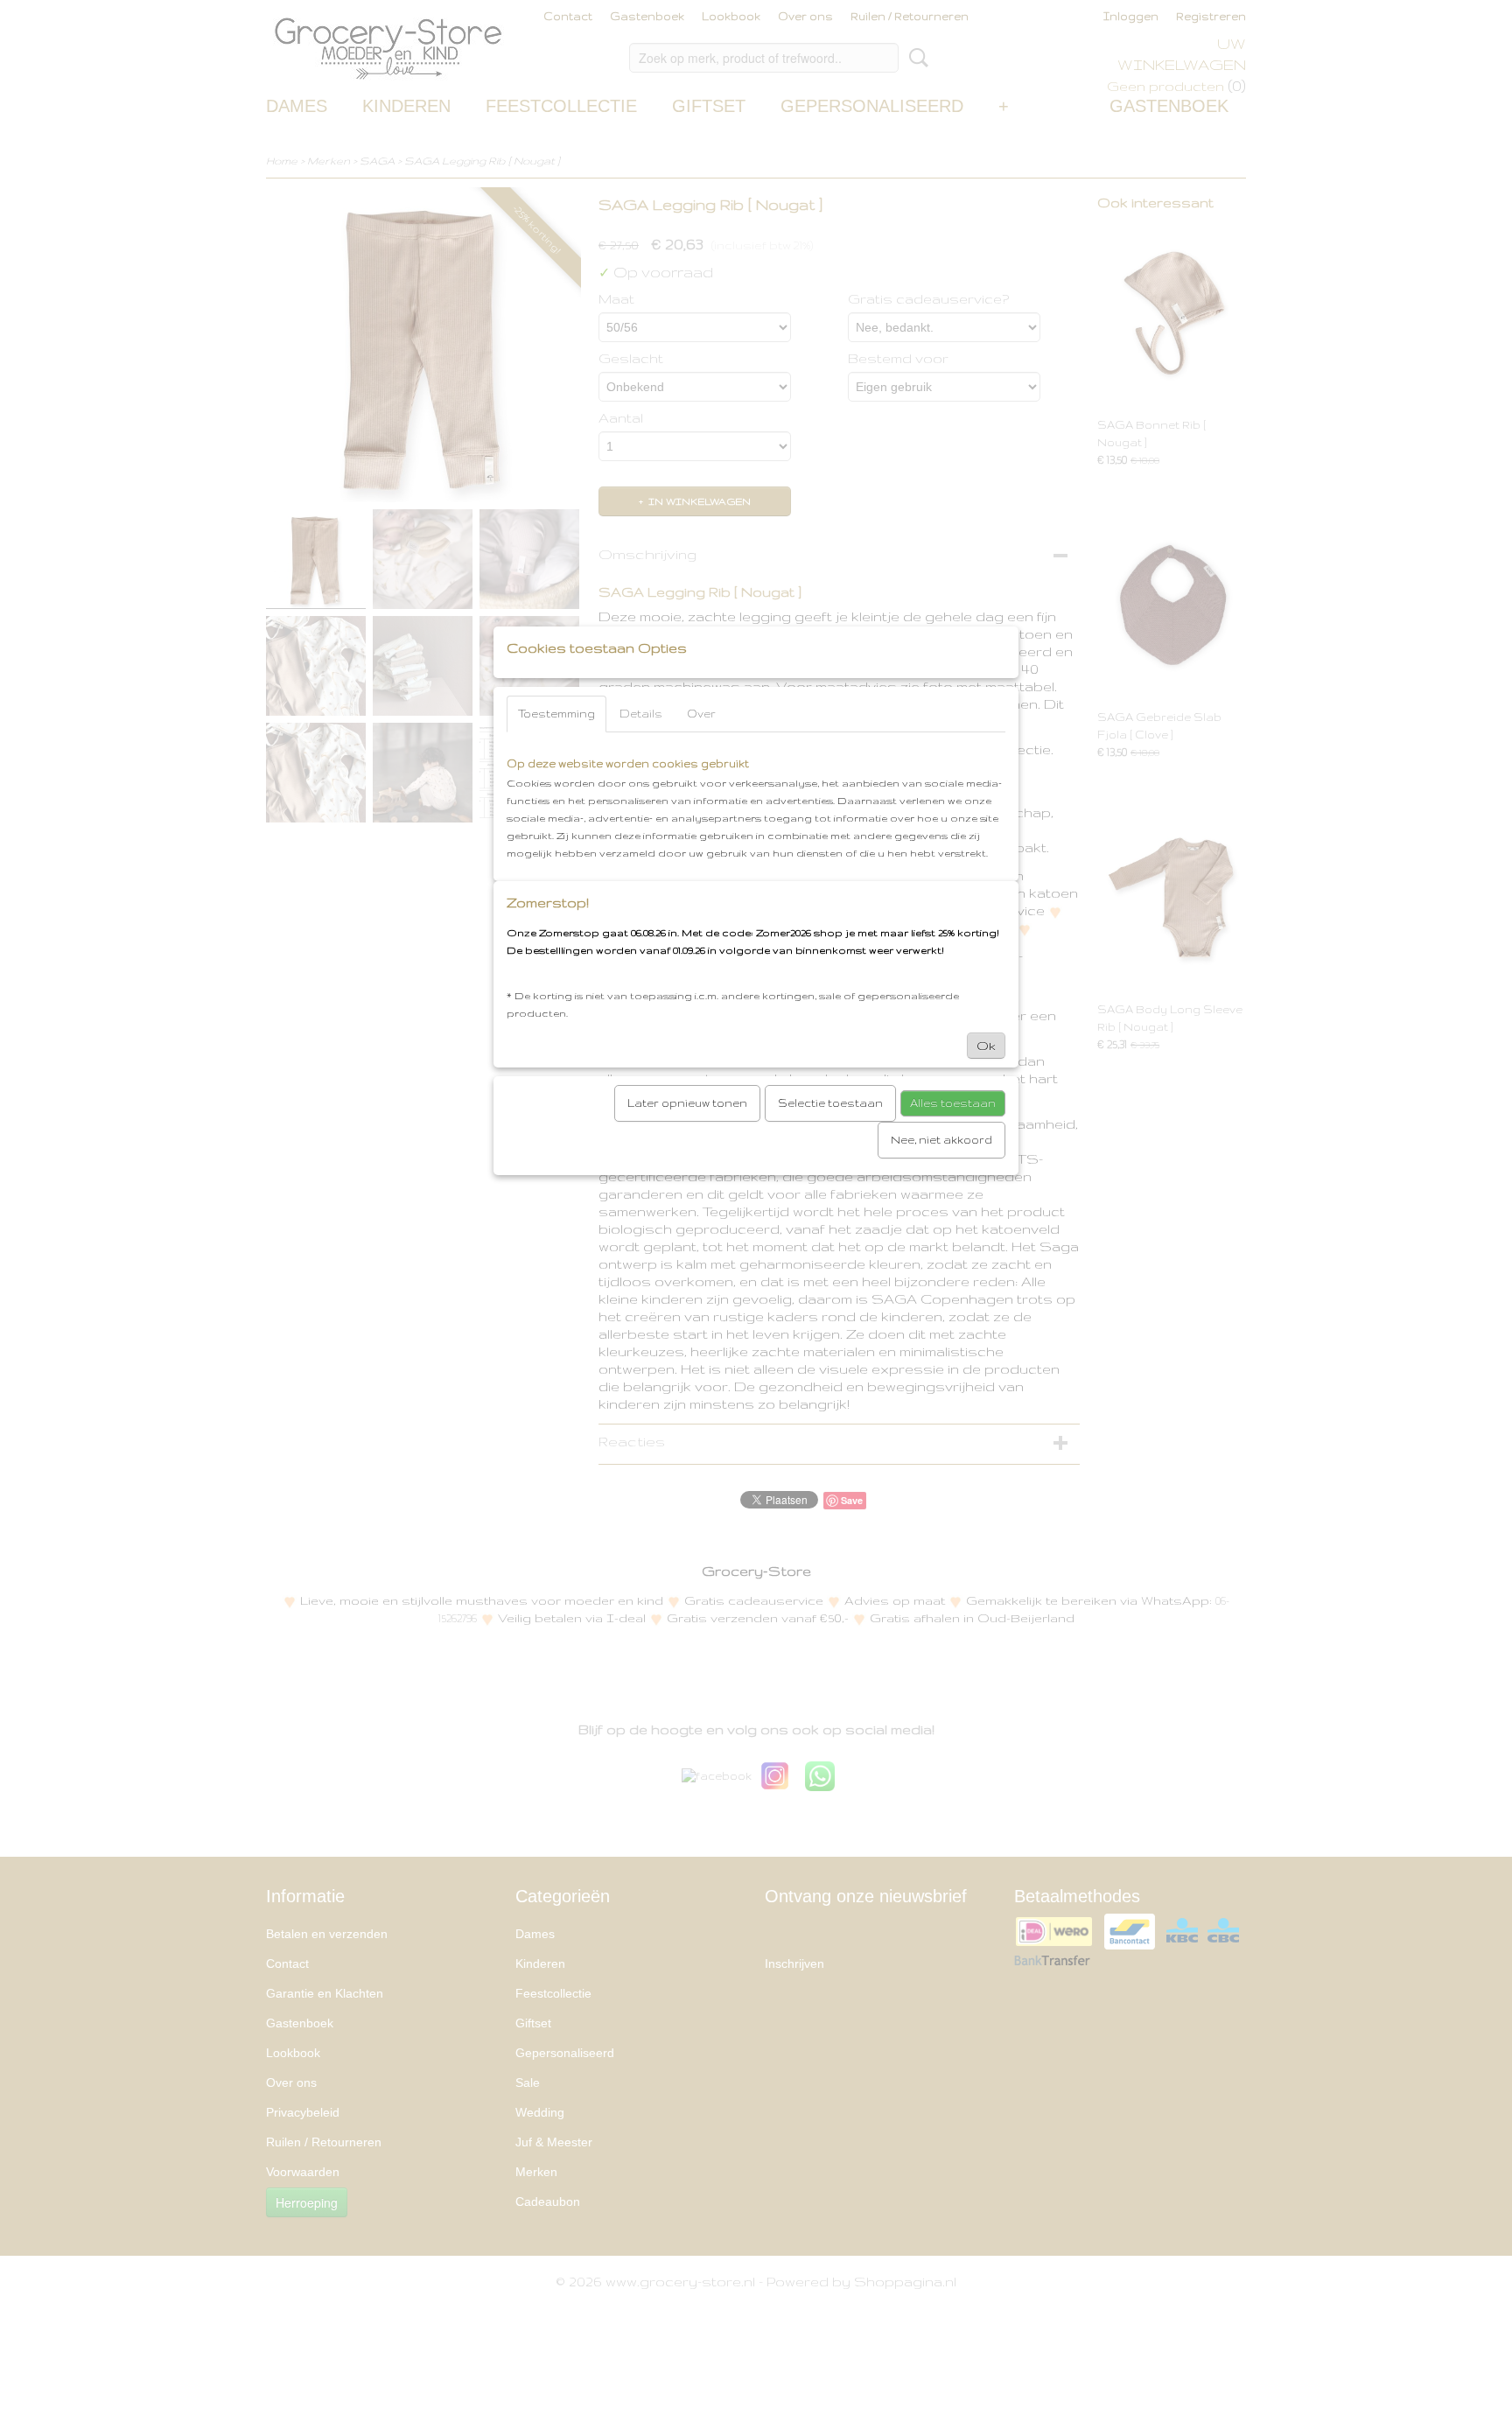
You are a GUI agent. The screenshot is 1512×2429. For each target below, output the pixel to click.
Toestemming (556, 714)
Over (701, 714)
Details (641, 714)
